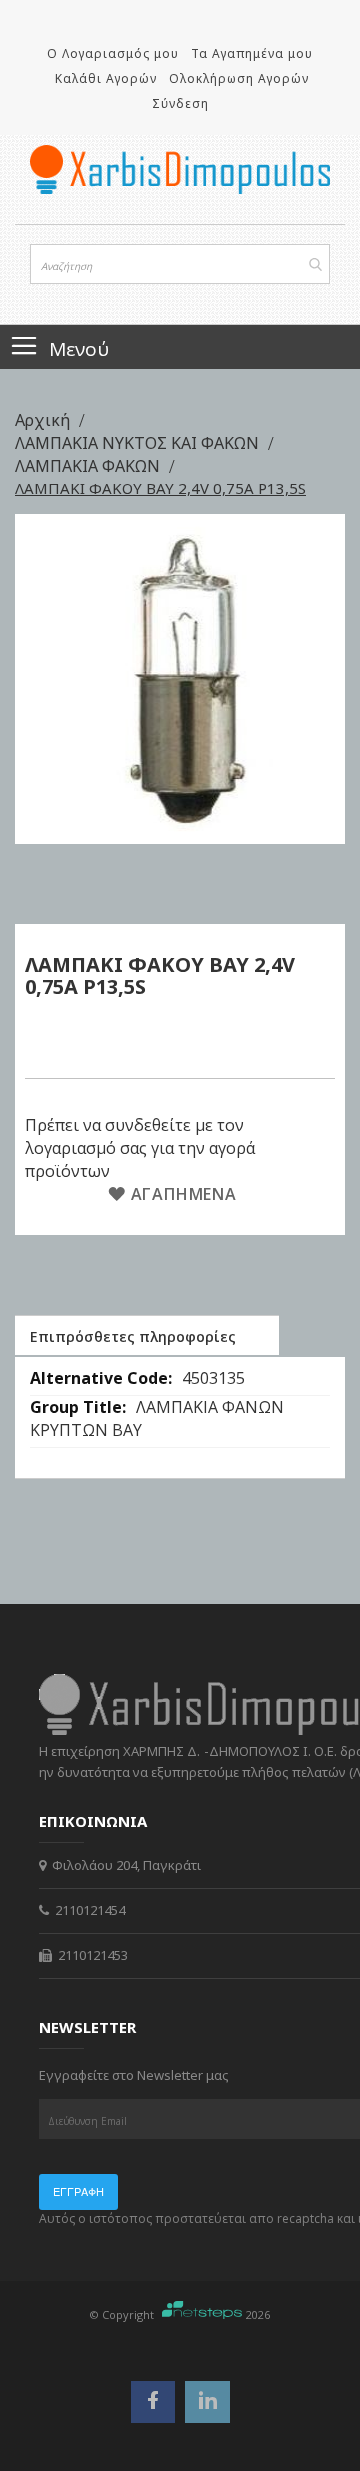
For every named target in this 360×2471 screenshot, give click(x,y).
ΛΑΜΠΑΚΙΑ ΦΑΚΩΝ (89, 466)
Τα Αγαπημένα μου (252, 53)
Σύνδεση (180, 103)
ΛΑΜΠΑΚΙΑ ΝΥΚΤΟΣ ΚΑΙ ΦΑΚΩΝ (139, 443)
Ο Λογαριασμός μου (113, 53)
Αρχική (44, 420)
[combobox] (180, 264)
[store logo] (180, 169)
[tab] (147, 1335)
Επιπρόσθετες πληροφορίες (133, 1336)
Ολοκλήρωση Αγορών (239, 78)
